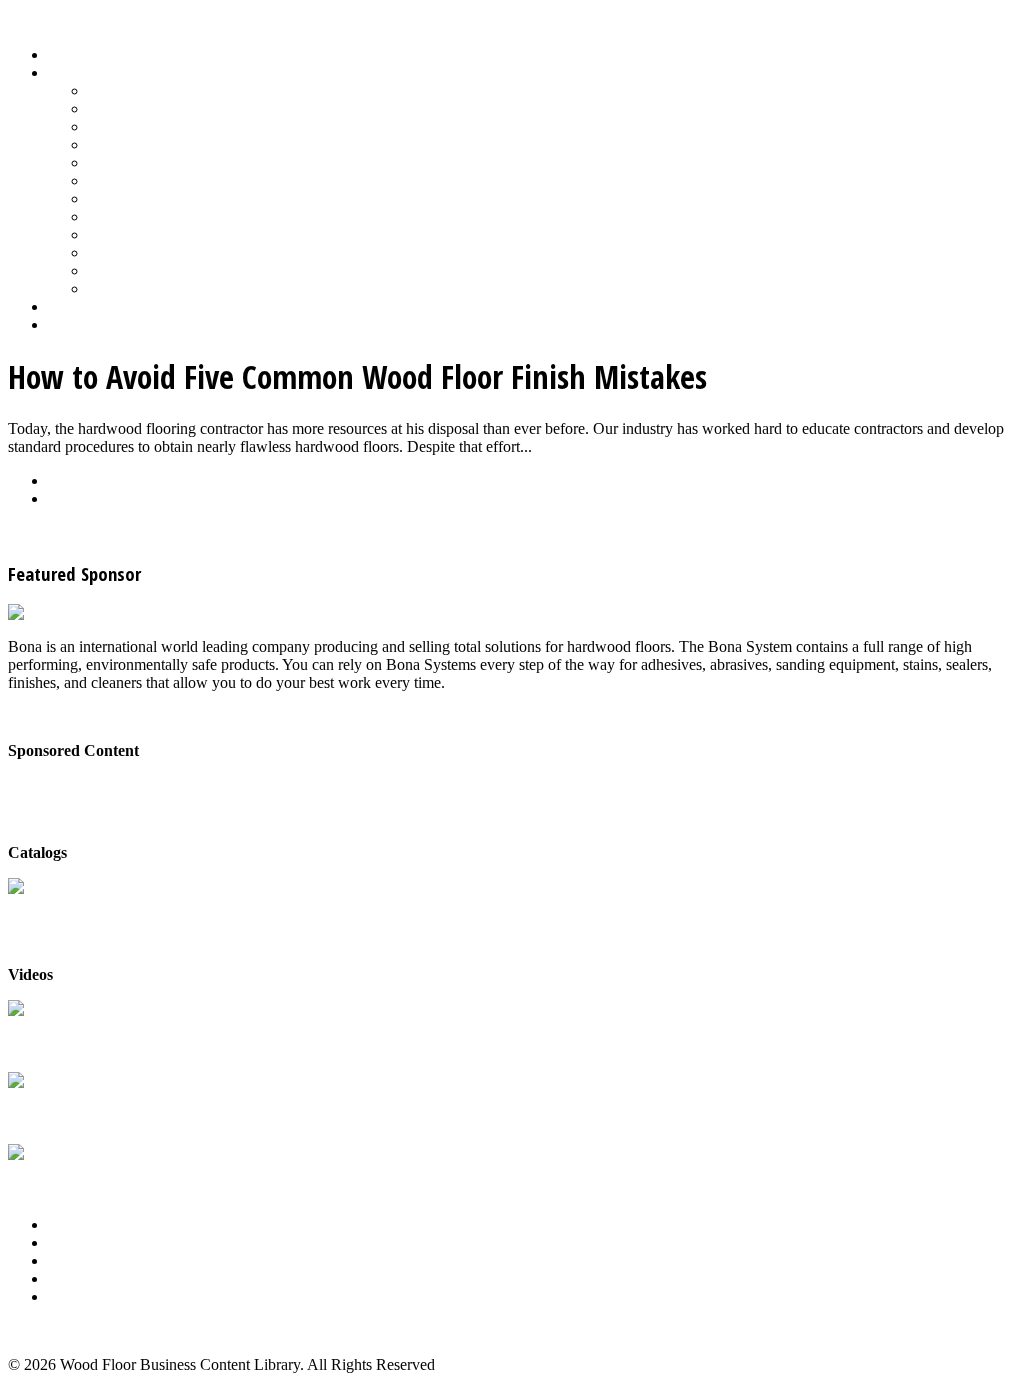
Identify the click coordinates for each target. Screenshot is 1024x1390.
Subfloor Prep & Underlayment (187, 216)
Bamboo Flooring (144, 90)
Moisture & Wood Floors (167, 162)
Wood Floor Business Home (137, 306)
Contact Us (83, 1278)
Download (81, 498)
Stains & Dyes (133, 198)
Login (67, 324)
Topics (69, 72)
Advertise (78, 1242)
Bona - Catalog (56, 906)
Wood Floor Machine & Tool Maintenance (222, 270)
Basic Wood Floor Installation (182, 108)
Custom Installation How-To (178, 126)
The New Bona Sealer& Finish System (78, 1037)
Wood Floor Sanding (154, 288)
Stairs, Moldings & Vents (167, 234)
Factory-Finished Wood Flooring (191, 144)
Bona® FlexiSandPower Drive (65, 1181)
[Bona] (33, 612)
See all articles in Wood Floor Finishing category (161, 532)
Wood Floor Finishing (157, 252)
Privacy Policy (94, 1296)
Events (69, 1260)
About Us (79, 1224)
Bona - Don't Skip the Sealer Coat (115, 784)
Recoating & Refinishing (166, 180)
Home (67, 54)
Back (64, 480)
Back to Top (47, 1330)
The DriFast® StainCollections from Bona (79, 1109)
